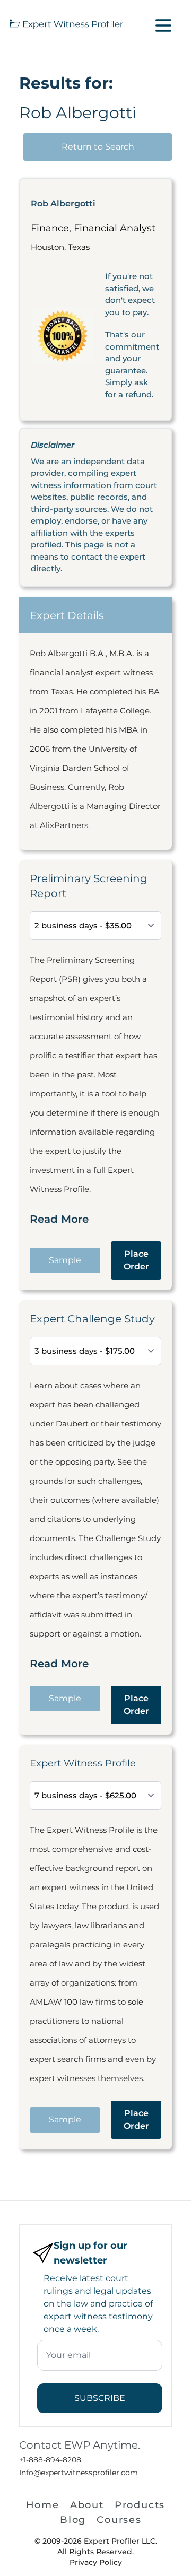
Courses (119, 2520)
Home (43, 2505)
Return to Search (98, 147)
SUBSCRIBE (100, 2398)
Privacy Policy (96, 2562)
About (87, 2505)
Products (140, 2505)
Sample (65, 1260)
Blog (73, 2520)
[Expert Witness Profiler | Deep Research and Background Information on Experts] (66, 23)
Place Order (136, 1260)
